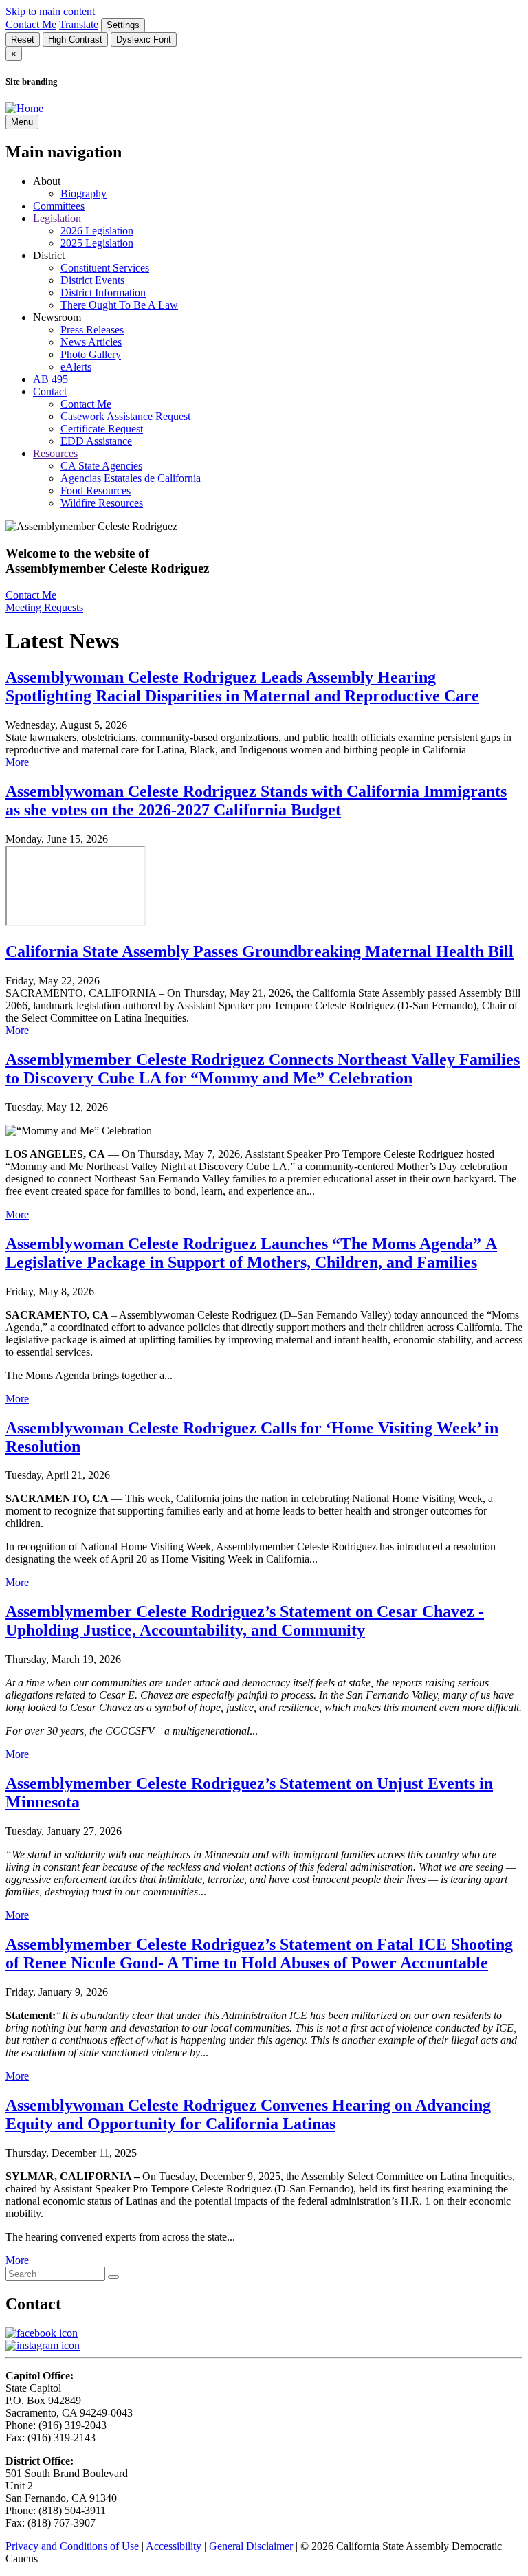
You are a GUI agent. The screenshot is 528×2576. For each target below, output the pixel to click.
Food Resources (96, 491)
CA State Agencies (101, 466)
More (17, 762)
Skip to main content (50, 11)
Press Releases (92, 330)
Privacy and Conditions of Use (72, 2546)
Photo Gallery (91, 354)
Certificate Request (102, 429)
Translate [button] (79, 24)
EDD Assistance (96, 441)
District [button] (49, 255)
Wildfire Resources (102, 503)
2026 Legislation (97, 231)
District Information (103, 293)
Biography (84, 194)
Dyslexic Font (144, 40)
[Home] (24, 108)
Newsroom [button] (57, 317)
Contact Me (86, 404)
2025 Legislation (97, 243)
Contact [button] (50, 392)
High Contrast (75, 40)
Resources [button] (55, 453)
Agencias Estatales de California (131, 478)
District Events (92, 280)
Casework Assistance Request (125, 416)
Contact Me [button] (31, 24)
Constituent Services (105, 268)
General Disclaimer (251, 2546)
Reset (23, 40)
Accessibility (174, 2546)
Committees (59, 206)
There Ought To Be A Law (119, 305)
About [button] (47, 181)
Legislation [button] (57, 218)
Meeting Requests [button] (44, 607)
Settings (123, 25)
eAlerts (76, 367)
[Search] (113, 2277)
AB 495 (51, 379)
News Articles (91, 342)
